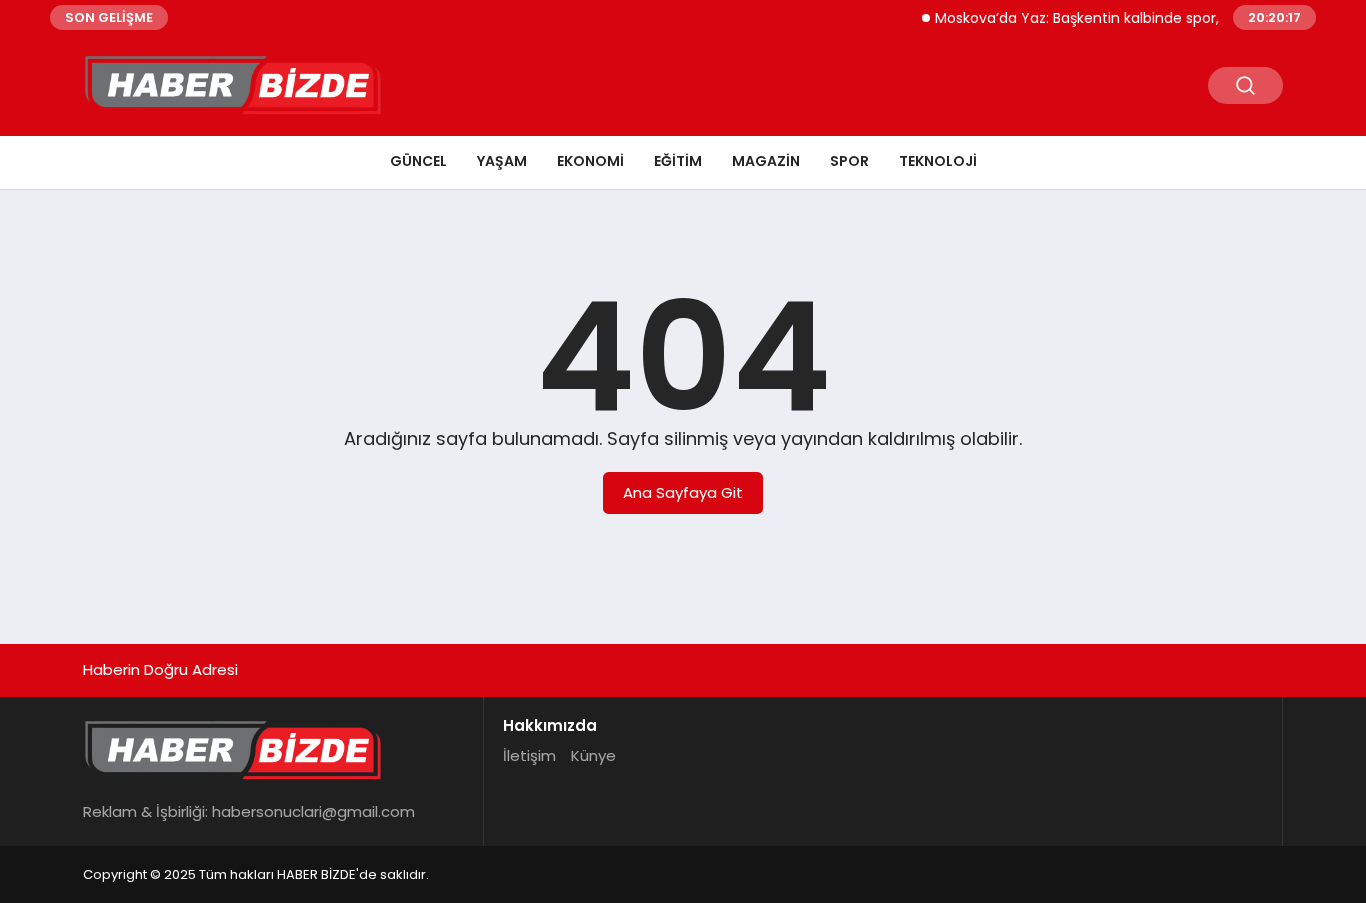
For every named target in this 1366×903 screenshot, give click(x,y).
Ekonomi (590, 161)
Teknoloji (938, 161)
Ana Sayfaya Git (683, 492)
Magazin (766, 161)
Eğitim (678, 161)
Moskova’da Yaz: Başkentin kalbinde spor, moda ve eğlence (1132, 18)
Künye (593, 755)
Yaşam (502, 161)
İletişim (529, 755)
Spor (849, 161)
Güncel (418, 161)
